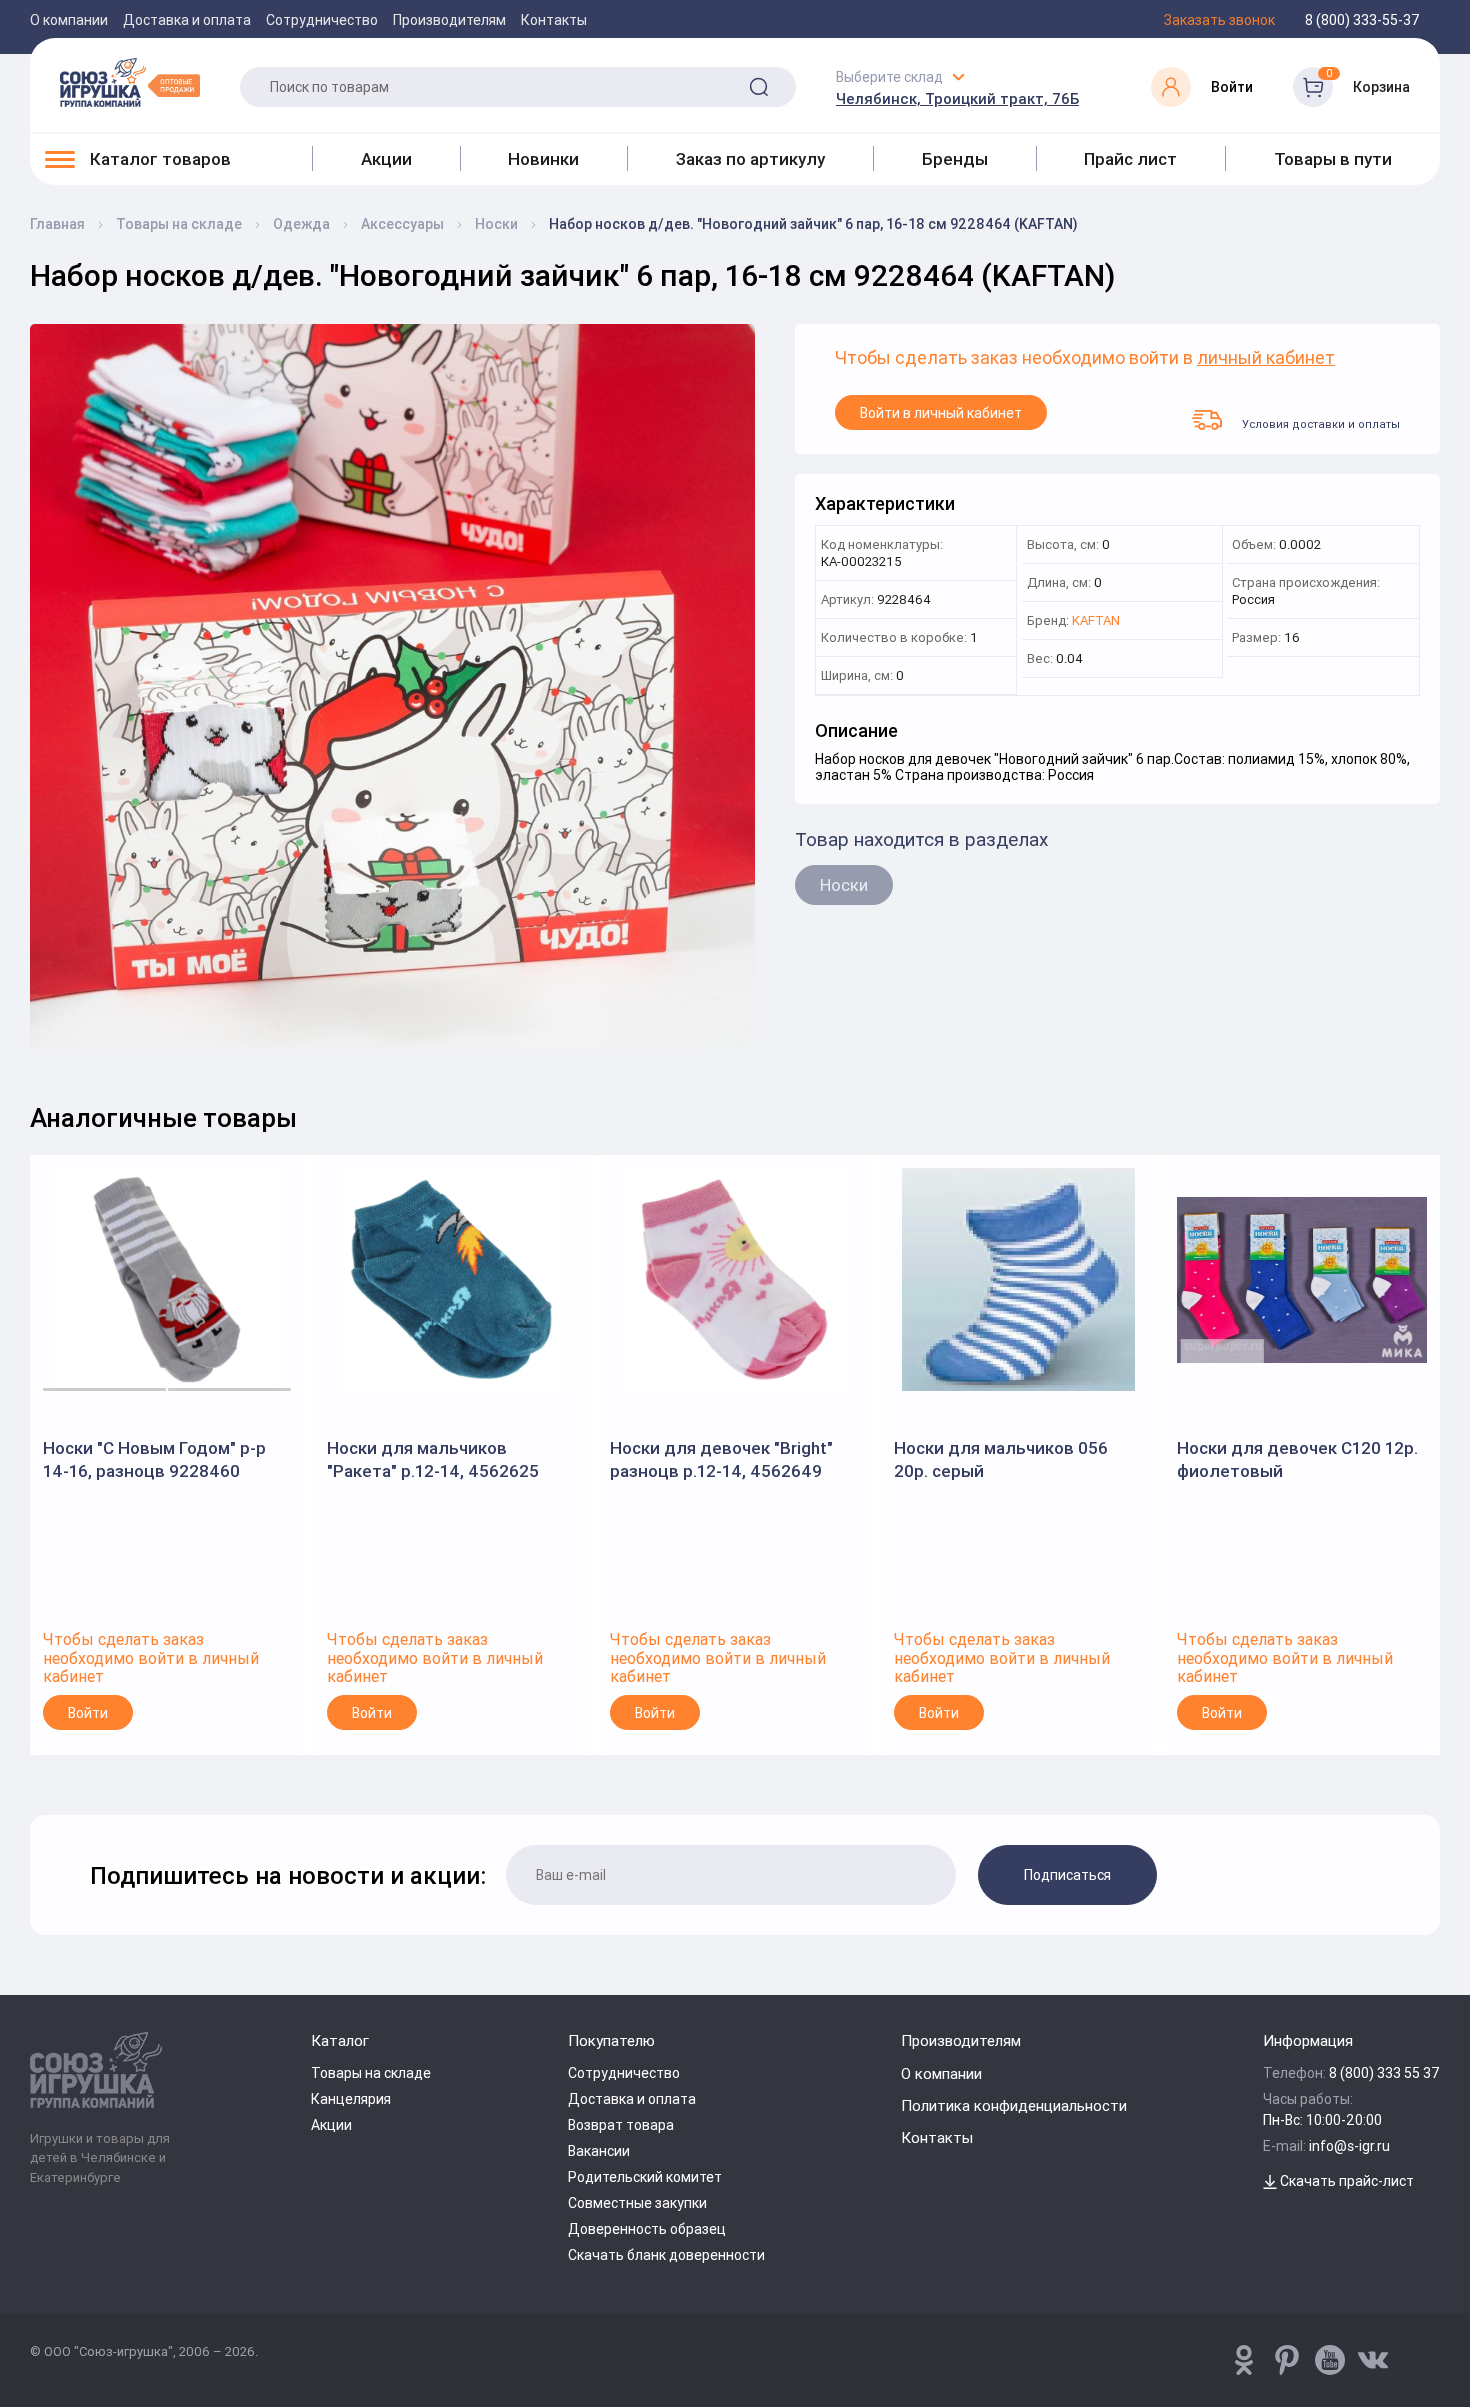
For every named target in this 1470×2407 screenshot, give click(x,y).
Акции (386, 159)
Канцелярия (351, 2099)
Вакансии (599, 2151)
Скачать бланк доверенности (666, 2255)
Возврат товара (621, 2125)
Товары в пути (1333, 159)
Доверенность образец (647, 2229)
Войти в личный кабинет (941, 413)
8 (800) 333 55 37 (1384, 2073)
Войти (88, 1713)
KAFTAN (1096, 621)
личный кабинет (1266, 358)
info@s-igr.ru (1349, 2146)
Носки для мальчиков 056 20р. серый (1001, 1459)
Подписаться (1067, 1875)
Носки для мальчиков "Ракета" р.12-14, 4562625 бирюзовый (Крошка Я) (433, 1459)
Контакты (554, 20)
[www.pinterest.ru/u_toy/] (1244, 2360)
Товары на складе (371, 2073)
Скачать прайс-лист (1345, 2181)
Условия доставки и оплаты (1321, 423)
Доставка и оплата (187, 20)
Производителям (449, 20)
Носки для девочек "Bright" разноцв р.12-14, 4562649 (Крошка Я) (721, 1459)
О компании (69, 20)
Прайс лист (1130, 159)
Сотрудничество (322, 20)
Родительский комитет (645, 2177)
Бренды (955, 159)
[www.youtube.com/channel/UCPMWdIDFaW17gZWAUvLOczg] (1330, 2360)
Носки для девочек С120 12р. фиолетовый (1297, 1459)
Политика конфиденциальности (1014, 2105)
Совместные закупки (637, 2203)
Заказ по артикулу (750, 159)
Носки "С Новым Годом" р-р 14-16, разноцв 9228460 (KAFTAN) (154, 1459)
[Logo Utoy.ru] (130, 82)
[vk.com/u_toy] (1373, 2360)
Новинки (543, 159)
